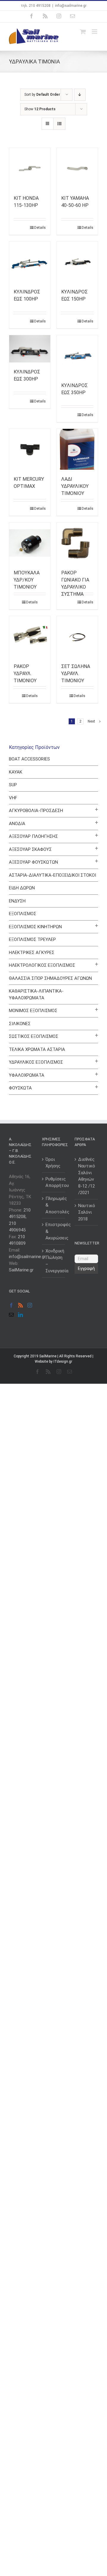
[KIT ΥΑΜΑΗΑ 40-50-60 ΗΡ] (77, 168)
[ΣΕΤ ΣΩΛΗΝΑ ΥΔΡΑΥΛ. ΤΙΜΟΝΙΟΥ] (77, 637)
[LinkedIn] (21, 1315)
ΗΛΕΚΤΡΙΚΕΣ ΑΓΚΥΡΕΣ (32, 953)
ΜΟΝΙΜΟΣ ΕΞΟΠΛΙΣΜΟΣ (33, 1011)
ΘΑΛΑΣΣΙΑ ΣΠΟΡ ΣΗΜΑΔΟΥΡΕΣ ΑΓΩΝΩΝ (50, 978)
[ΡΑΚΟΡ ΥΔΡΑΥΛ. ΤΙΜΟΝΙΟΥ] (30, 637)
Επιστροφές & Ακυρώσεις (54, 1231)
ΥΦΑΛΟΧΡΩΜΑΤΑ (27, 1075)
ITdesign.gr (63, 1361)
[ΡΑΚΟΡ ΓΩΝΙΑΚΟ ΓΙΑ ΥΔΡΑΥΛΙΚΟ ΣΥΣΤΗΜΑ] (77, 543)
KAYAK (16, 772)
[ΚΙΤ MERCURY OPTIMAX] (30, 449)
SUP (13, 785)
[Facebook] (11, 1305)
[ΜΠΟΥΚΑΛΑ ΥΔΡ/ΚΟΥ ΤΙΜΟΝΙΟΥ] (30, 543)
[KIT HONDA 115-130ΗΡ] (30, 168)
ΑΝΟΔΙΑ (17, 824)
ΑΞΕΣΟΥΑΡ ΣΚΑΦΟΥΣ (30, 849)
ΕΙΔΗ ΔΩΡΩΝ (22, 888)
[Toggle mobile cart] (83, 32)
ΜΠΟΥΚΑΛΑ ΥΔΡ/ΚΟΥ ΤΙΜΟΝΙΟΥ (27, 580)
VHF (13, 798)
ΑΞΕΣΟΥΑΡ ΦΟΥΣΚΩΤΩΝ (33, 862)
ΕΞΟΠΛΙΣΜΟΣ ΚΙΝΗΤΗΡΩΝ (35, 927)
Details (40, 228)
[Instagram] (30, 1305)
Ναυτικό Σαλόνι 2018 (87, 1212)
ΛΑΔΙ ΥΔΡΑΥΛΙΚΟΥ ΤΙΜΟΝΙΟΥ (75, 486)
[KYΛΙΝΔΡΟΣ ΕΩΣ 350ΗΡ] (77, 356)
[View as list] (59, 124)
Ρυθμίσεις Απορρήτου (54, 1182)
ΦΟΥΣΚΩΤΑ (20, 1088)
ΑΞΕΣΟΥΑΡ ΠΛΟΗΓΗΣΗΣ (33, 836)
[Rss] (21, 1305)
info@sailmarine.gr (71, 6)
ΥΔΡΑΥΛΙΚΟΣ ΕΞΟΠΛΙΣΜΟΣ (36, 1062)
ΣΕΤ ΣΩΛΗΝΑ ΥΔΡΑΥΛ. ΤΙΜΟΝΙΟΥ (76, 673)
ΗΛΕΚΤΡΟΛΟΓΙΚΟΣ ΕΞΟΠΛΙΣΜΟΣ (42, 965)
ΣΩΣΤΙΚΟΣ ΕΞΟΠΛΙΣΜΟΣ (34, 1036)
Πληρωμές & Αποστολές (54, 1205)
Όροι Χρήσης (53, 1163)
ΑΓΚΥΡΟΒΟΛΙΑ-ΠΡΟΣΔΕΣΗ (36, 811)
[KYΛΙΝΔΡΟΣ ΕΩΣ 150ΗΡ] (77, 262)
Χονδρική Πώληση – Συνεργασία (54, 1261)
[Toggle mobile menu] (95, 32)
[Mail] (11, 1315)
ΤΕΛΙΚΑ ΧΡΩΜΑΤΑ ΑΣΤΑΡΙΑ (37, 1049)
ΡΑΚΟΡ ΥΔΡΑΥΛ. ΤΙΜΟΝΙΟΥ (25, 673)
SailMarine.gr (21, 1270)
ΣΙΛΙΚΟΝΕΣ (20, 1024)
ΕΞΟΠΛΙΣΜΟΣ (23, 914)
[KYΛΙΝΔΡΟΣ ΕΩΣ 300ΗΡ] (30, 349)
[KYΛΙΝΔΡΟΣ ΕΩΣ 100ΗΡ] (30, 262)
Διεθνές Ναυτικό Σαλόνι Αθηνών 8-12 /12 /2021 (87, 1176)
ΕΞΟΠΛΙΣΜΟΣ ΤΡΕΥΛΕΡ (32, 939)
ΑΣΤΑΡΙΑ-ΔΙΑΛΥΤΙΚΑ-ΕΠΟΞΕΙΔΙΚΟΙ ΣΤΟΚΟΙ (52, 875)
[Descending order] (80, 95)
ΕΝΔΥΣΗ (17, 901)
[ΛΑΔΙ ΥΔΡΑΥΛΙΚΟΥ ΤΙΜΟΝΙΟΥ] (77, 449)
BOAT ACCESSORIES (29, 759)
